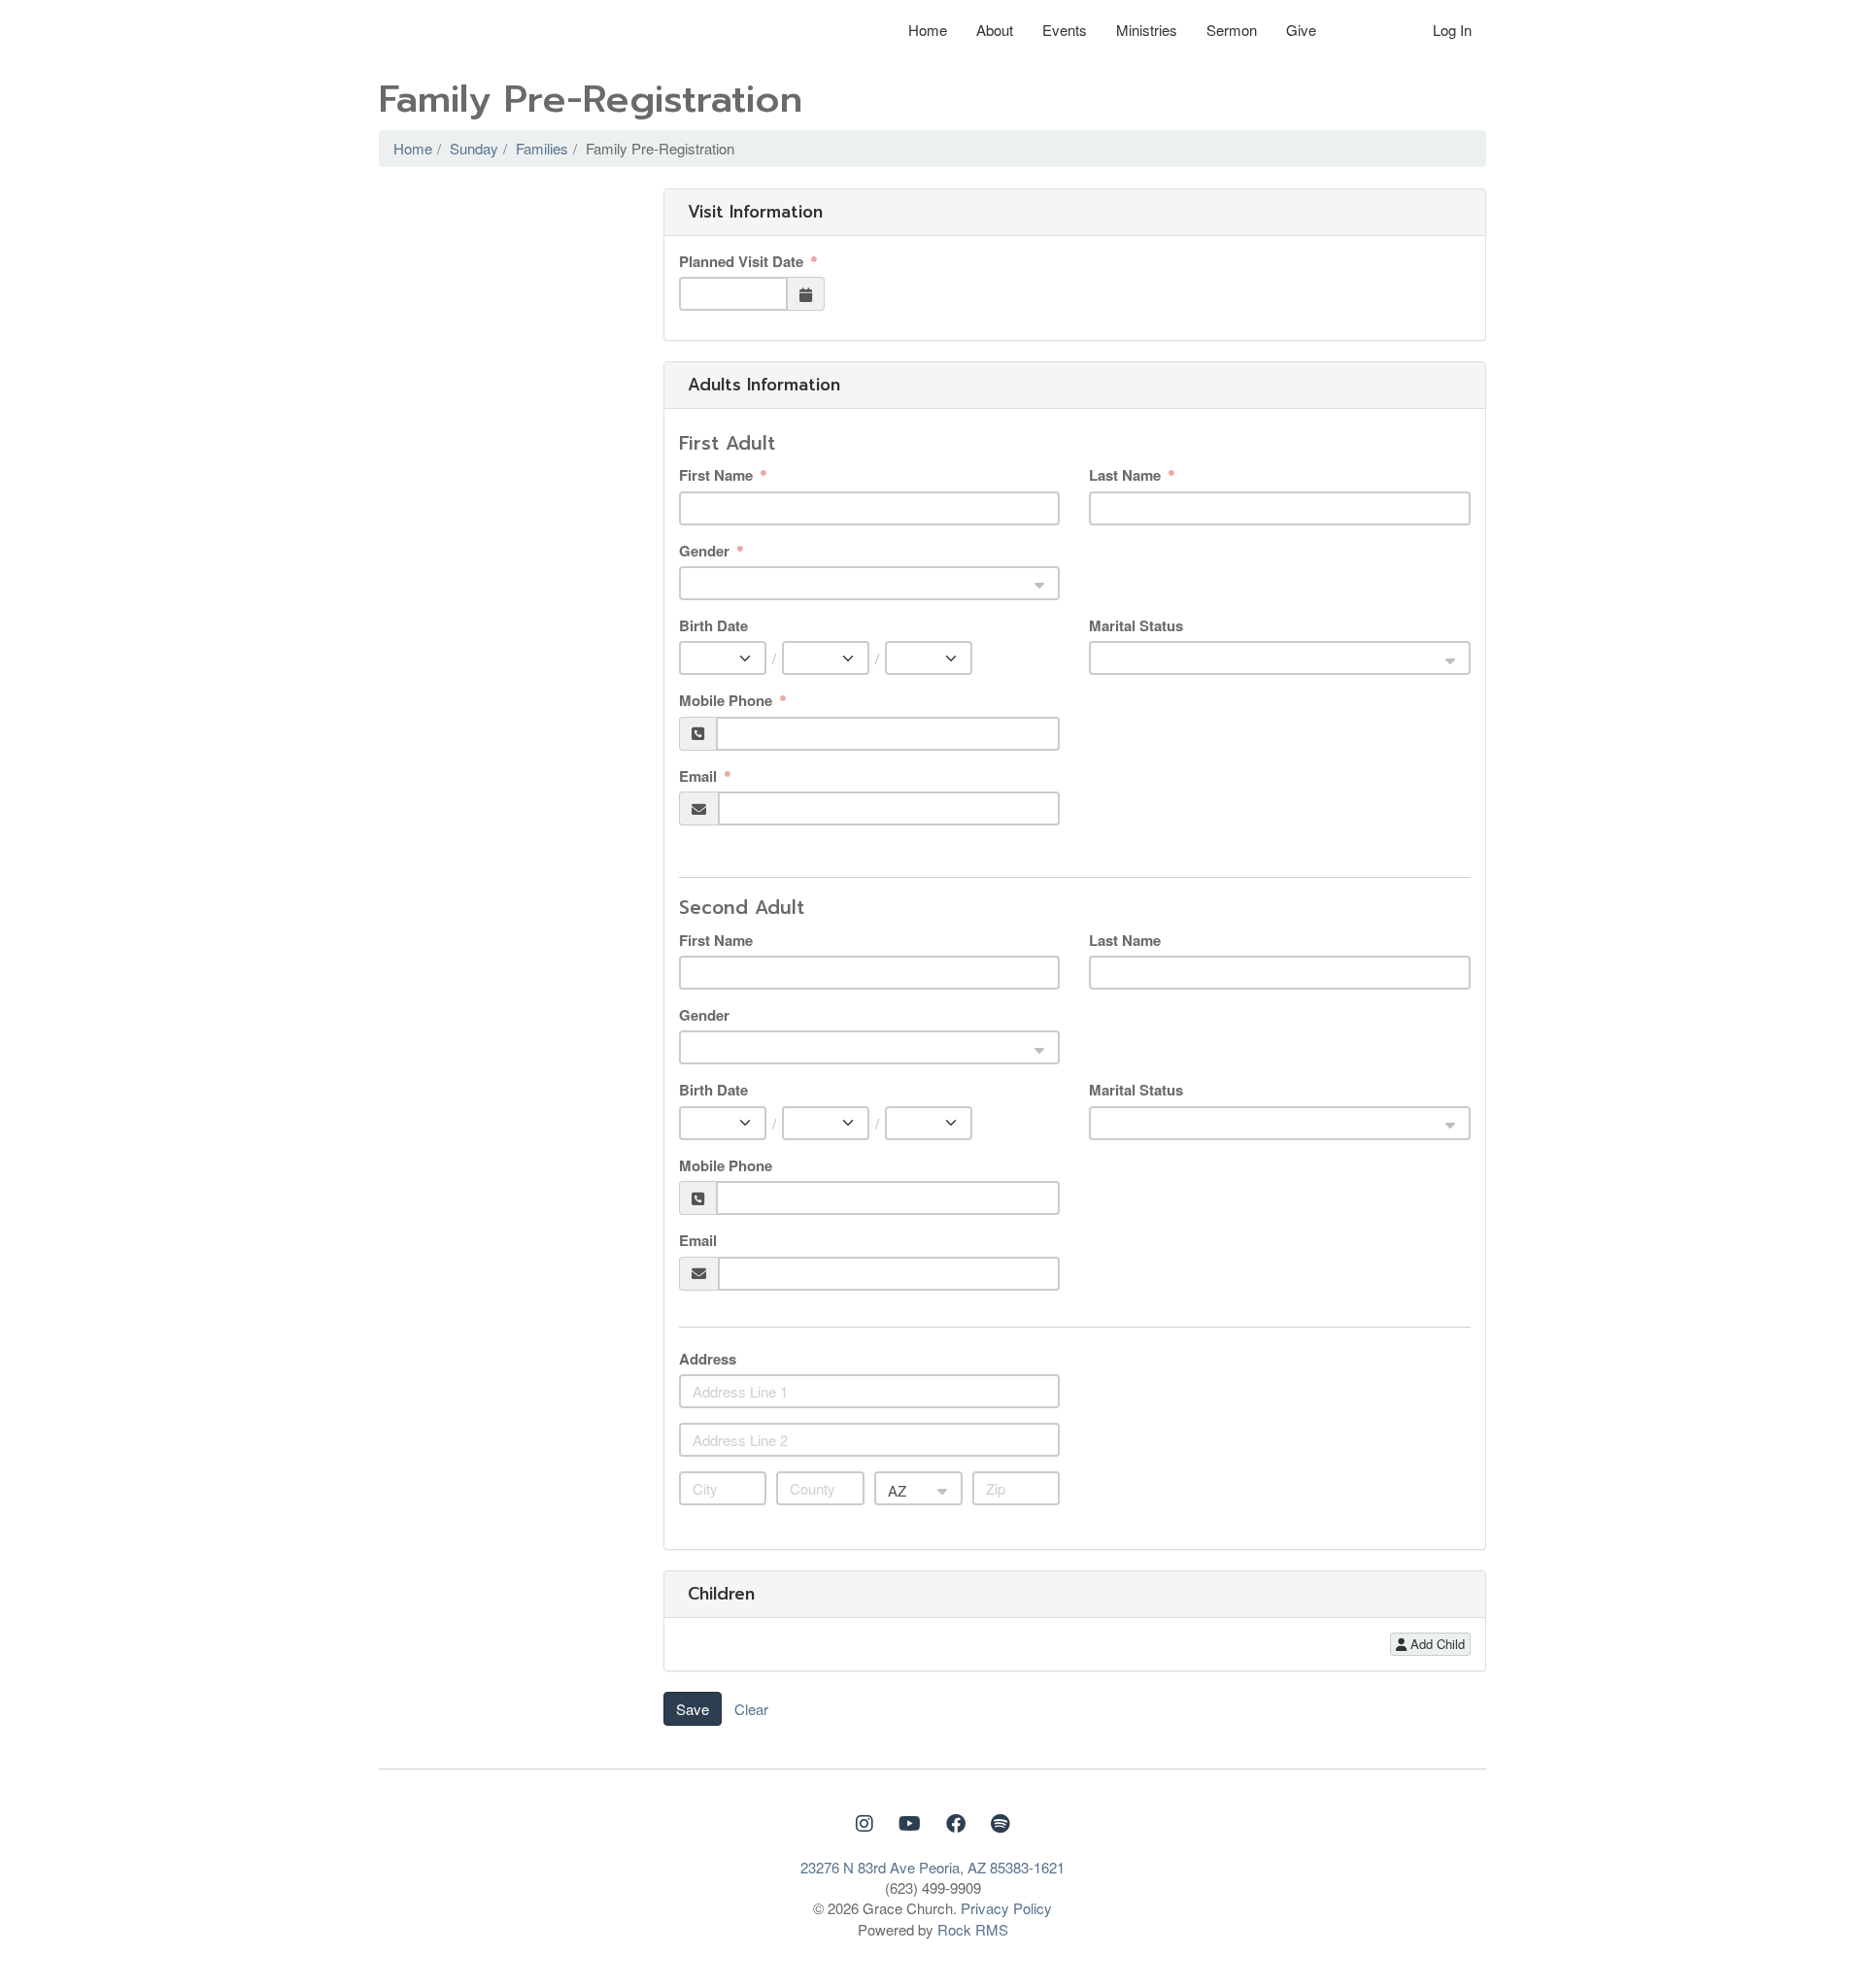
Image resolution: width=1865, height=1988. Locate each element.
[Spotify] (1000, 1822)
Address (708, 1359)
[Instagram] (867, 1822)
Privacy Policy (1006, 1908)
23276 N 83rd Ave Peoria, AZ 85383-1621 (932, 1867)
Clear (751, 1709)
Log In (1452, 30)
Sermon (1232, 30)
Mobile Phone (728, 701)
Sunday (474, 148)
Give (1301, 30)
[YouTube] (913, 1822)
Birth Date (713, 626)
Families (542, 148)
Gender (706, 551)
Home (928, 30)
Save (693, 1709)
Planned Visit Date (743, 262)
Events (1065, 30)
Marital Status (1136, 626)
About (995, 30)
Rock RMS (973, 1929)
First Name (718, 475)
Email (700, 776)
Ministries (1147, 30)
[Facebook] (959, 1822)
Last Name (1127, 475)
